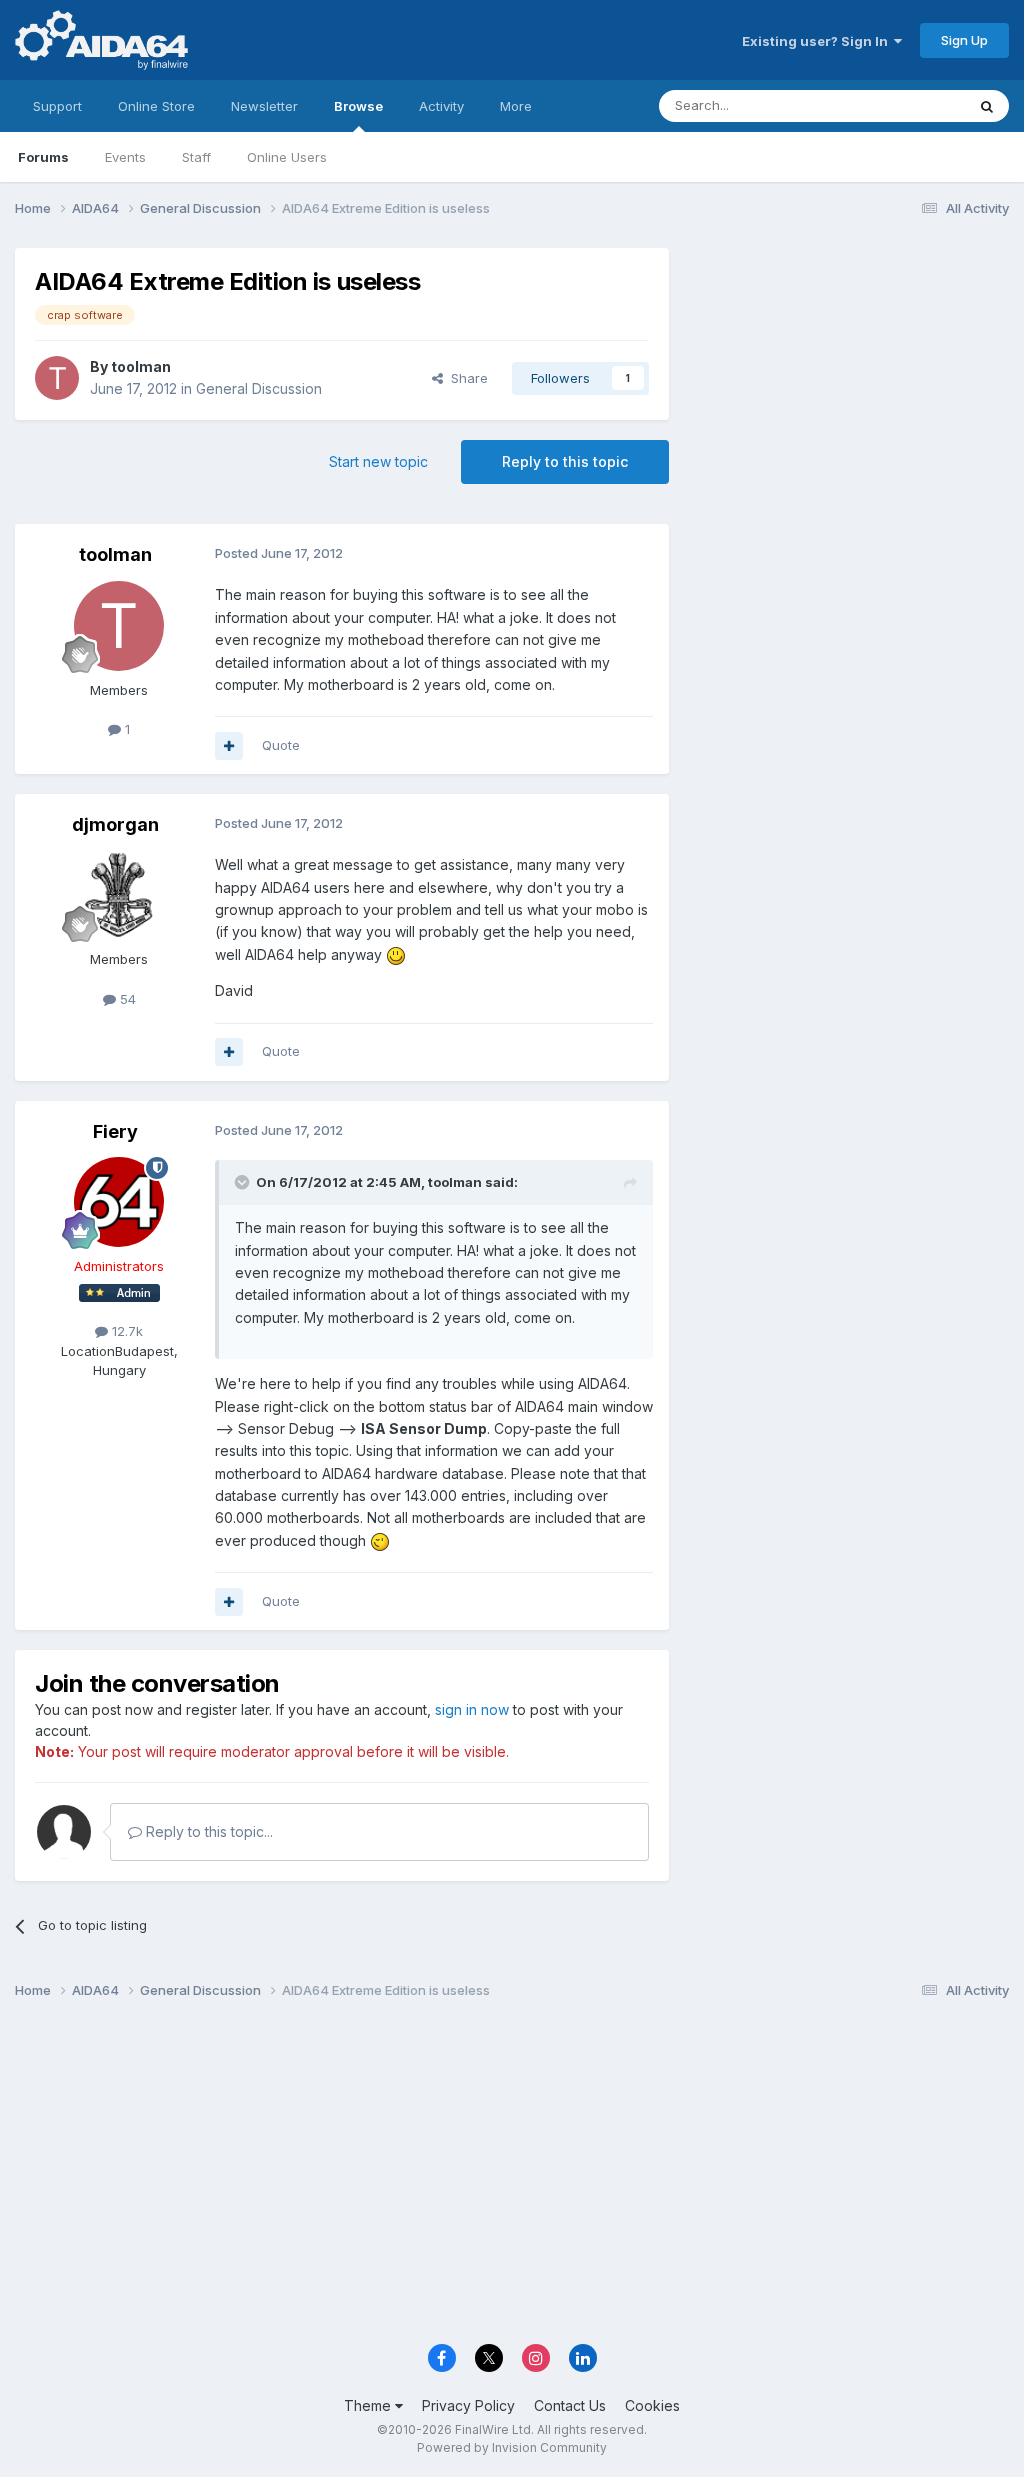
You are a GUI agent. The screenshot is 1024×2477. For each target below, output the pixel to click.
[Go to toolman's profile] (57, 378)
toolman (141, 366)
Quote (281, 745)
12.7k (125, 1331)
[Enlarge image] (396, 954)
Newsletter (264, 106)
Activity (441, 106)
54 (126, 999)
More (516, 106)
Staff (196, 157)
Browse (358, 106)
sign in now (472, 1709)
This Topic (906, 105)
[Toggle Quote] (244, 1182)
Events (125, 157)
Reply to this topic (565, 461)
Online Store (156, 106)
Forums (43, 157)
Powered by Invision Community (512, 2447)
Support (57, 106)
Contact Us (570, 2405)
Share (465, 378)
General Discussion (259, 388)
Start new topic (378, 461)
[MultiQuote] (229, 746)
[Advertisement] (849, 381)
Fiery (115, 1131)
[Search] (987, 106)
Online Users (287, 157)
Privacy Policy (468, 2405)
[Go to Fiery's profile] (119, 1202)
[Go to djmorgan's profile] (119, 895)
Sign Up (964, 40)
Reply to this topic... (207, 1831)
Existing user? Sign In (818, 41)
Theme (369, 2405)
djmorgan (115, 824)
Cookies (652, 2405)
